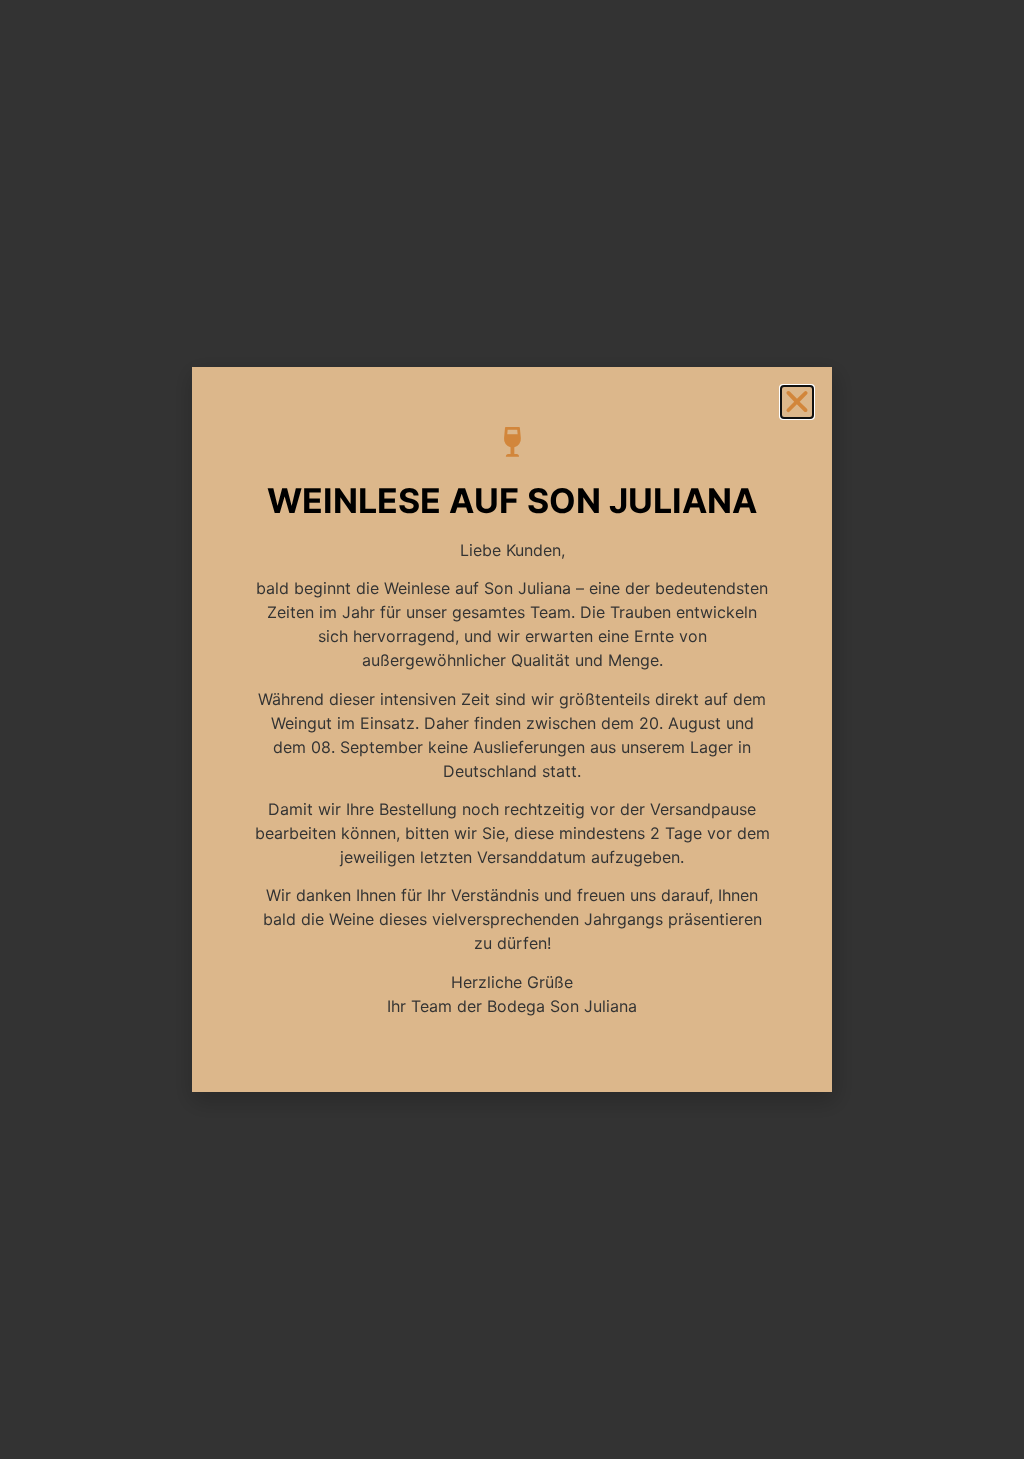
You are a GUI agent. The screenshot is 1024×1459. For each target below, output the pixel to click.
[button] (797, 402)
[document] (512, 729)
